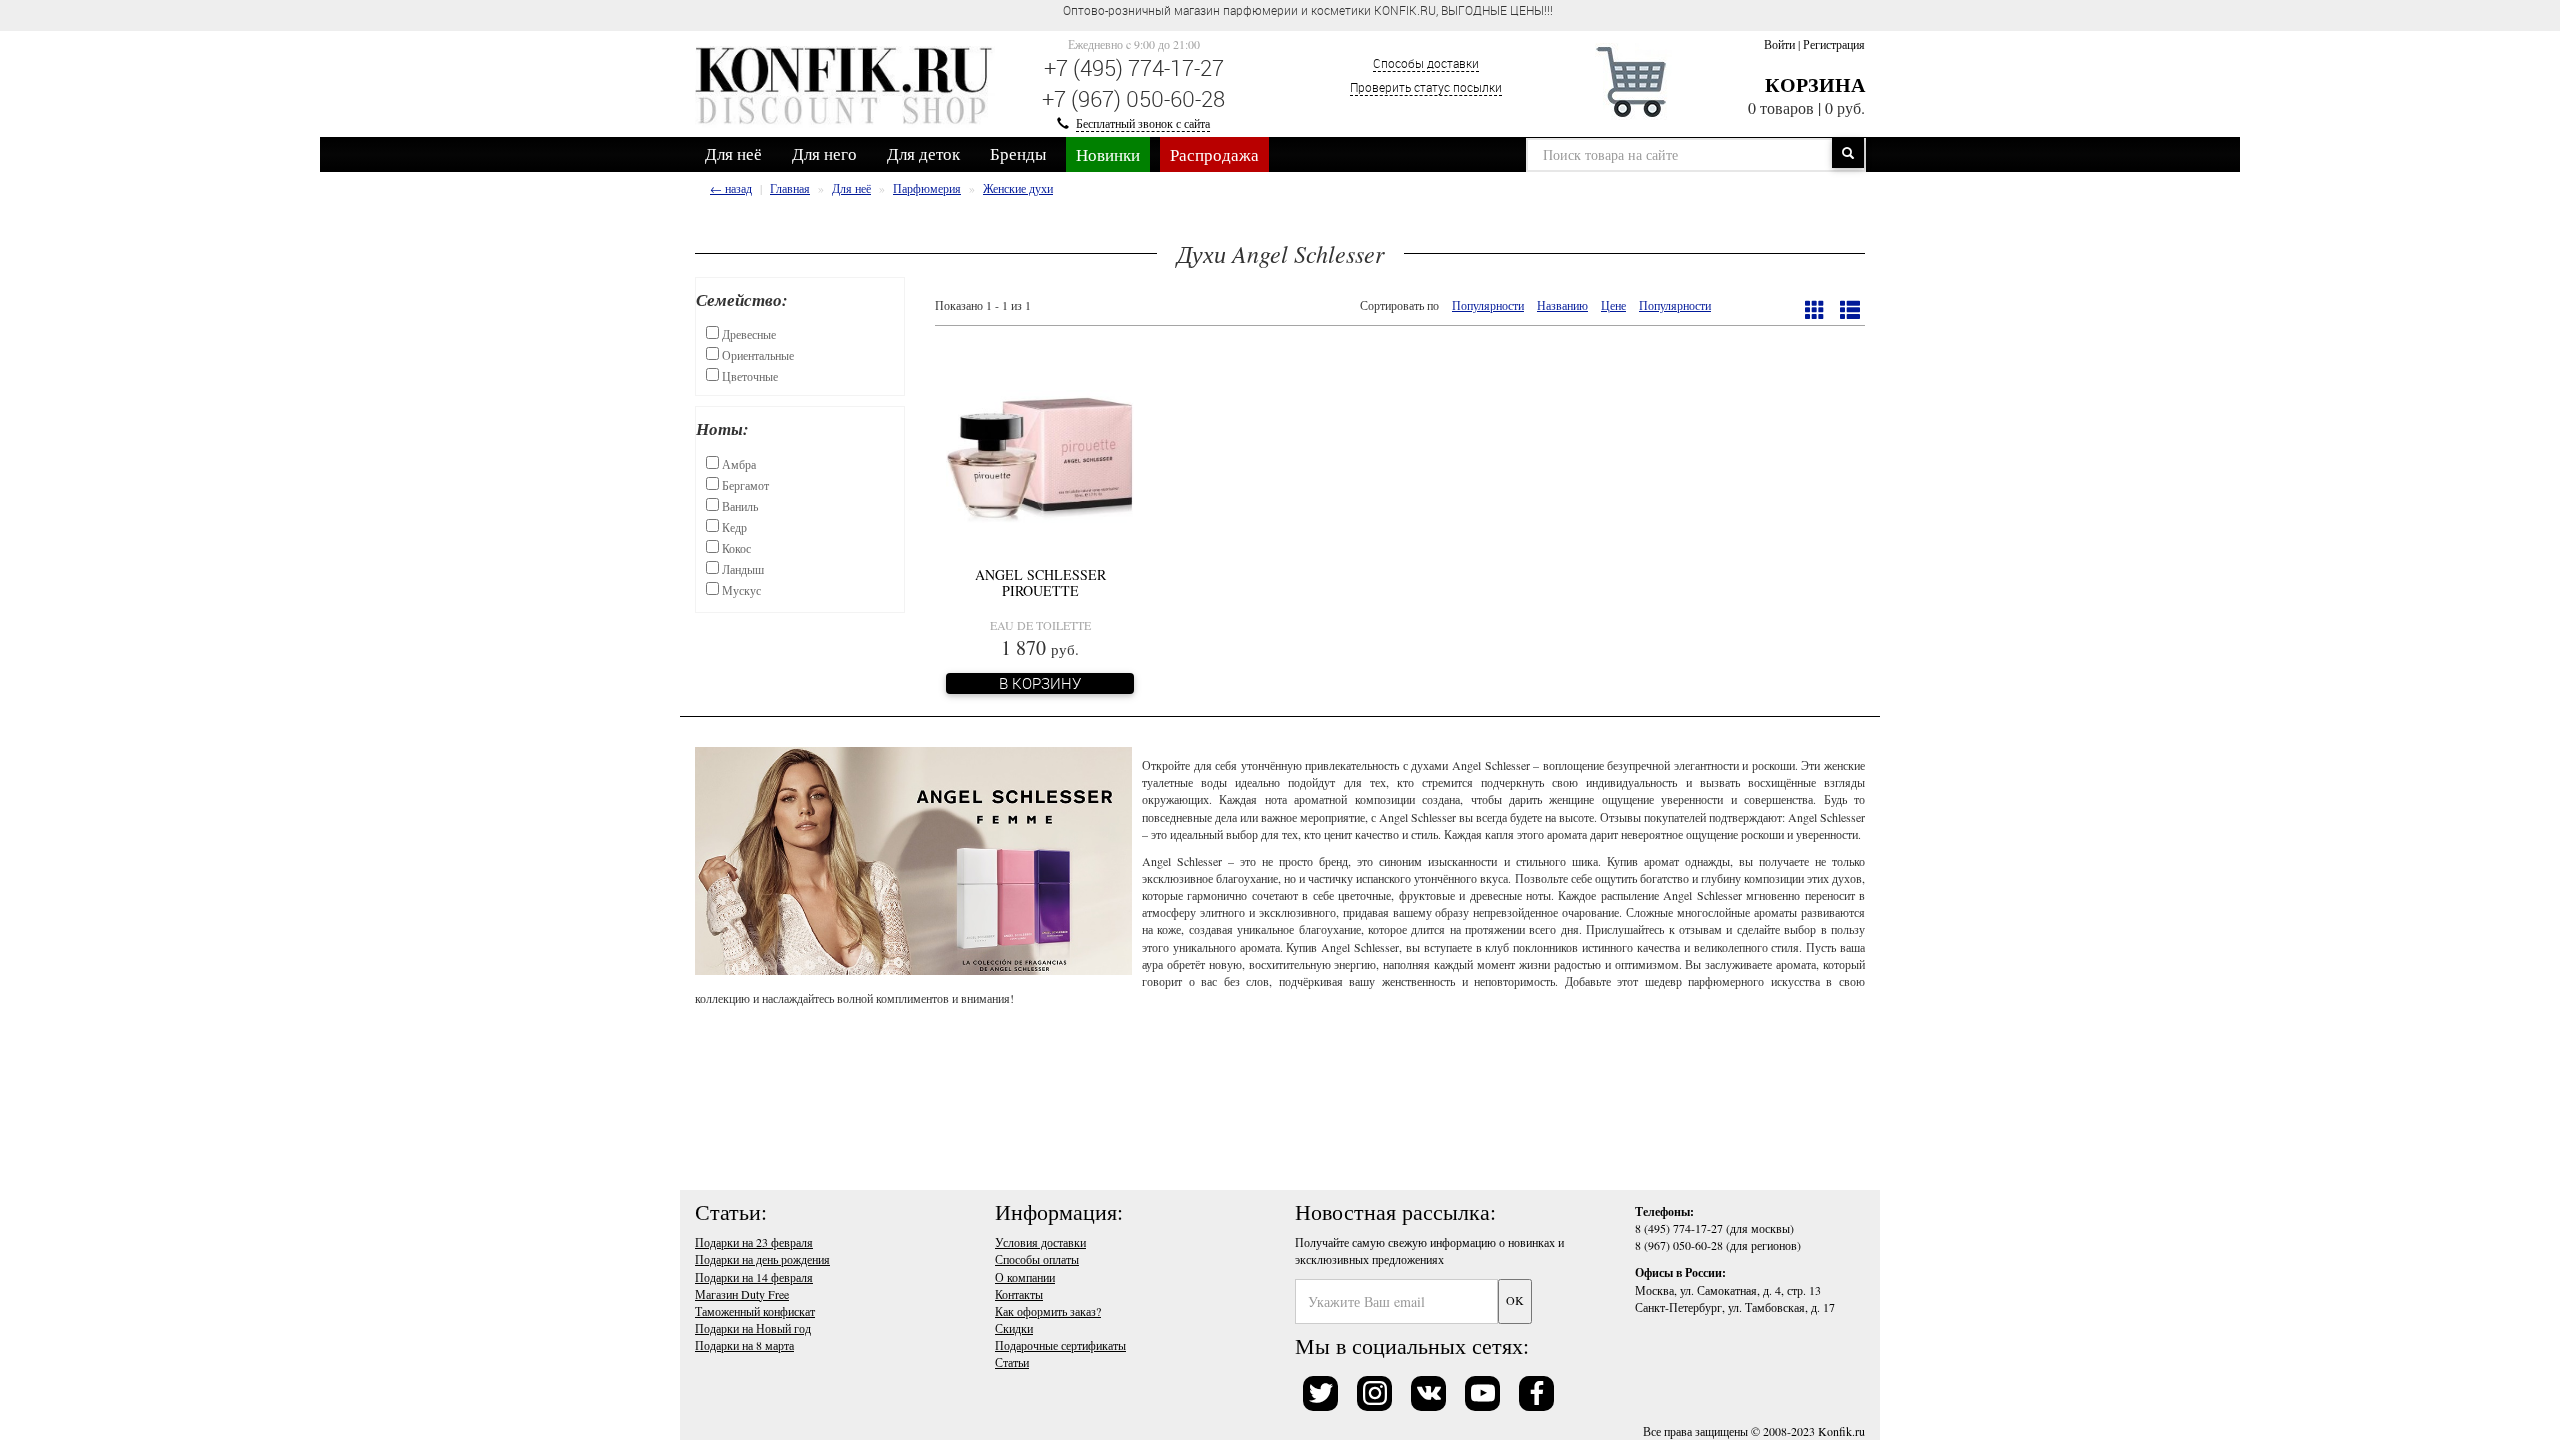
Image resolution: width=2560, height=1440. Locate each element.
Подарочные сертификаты (1060, 1345)
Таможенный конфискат (755, 1311)
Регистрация (1834, 44)
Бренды (1018, 153)
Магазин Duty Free (742, 1294)
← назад (731, 188)
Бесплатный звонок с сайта (1143, 123)
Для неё (733, 153)
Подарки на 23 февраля (754, 1242)
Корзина (1815, 84)
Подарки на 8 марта (744, 1345)
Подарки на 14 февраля (754, 1277)
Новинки (1108, 154)
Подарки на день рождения (762, 1259)
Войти (1779, 44)
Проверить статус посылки (1426, 87)
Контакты (1019, 1294)
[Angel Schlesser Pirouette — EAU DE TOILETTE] (1040, 457)
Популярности (1488, 305)
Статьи (1012, 1362)
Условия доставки (1040, 1242)
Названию (1562, 305)
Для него (824, 153)
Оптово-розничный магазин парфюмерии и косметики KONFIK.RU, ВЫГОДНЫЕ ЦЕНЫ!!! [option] (1308, 10)
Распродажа (1214, 154)
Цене (1613, 305)
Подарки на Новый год (753, 1328)
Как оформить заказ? (1048, 1311)
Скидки (1014, 1328)
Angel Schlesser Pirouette (1040, 582)
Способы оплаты (1037, 1259)
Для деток (923, 153)
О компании (1025, 1277)
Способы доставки (1426, 63)
